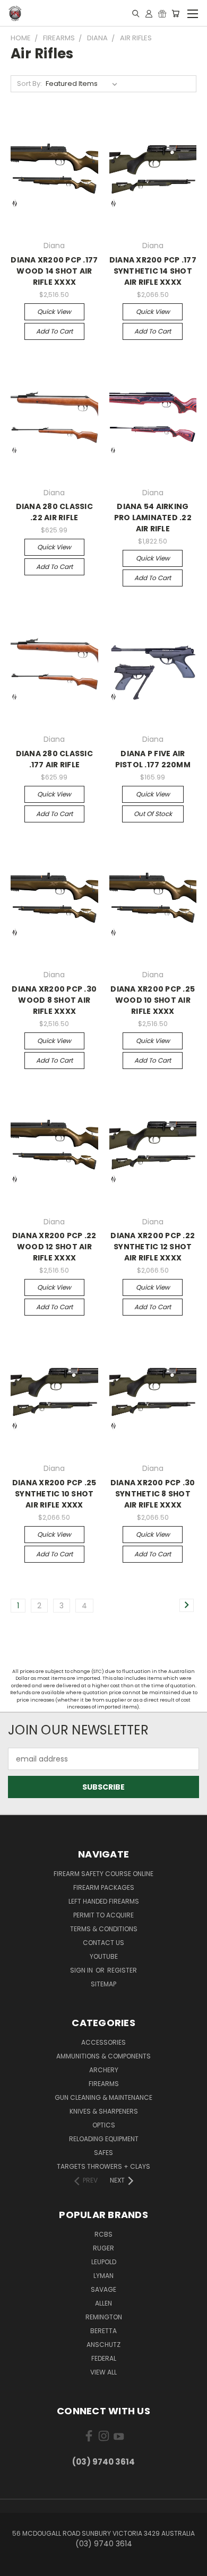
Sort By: (29, 84)
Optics (104, 2125)
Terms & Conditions (104, 1929)
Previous (16, 2565)
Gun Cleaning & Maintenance (103, 2097)
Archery (104, 2070)
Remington (104, 2317)
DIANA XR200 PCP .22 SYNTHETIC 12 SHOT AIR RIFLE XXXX (153, 1247)
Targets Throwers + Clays (103, 2166)
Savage (103, 2289)
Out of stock (153, 814)
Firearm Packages (104, 1887)
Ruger (103, 2248)
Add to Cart (54, 331)
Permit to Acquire (103, 1915)
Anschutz (103, 2345)
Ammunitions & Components (103, 2056)
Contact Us (103, 1943)
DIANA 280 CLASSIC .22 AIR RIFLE (54, 512)
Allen (103, 2303)
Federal (104, 2358)
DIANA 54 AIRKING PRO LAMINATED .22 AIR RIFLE (153, 518)
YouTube (104, 1956)
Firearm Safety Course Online (103, 1874)
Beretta (103, 2331)
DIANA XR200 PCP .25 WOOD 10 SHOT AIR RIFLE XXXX (153, 1000)
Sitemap (103, 1984)
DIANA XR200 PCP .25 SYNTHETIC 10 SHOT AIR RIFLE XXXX (54, 1494)
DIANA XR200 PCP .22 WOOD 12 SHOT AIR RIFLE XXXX (54, 1247)
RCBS (103, 2234)
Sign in (82, 1970)
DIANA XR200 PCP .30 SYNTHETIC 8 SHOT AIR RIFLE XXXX (153, 1494)
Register (122, 1970)
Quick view (54, 312)
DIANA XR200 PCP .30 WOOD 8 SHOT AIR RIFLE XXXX (54, 1000)
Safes (103, 2153)
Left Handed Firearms (104, 1901)
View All (103, 2372)
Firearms (104, 2084)
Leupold (104, 2262)
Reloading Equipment (104, 2139)
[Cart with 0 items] (175, 13)
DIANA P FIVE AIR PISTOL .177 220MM (153, 759)
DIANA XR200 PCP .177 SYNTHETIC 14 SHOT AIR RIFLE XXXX (153, 271)
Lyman (103, 2276)
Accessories (103, 2042)
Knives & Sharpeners (104, 2111)
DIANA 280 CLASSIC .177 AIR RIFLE (54, 759)
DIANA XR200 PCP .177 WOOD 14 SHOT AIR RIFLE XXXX (54, 271)
